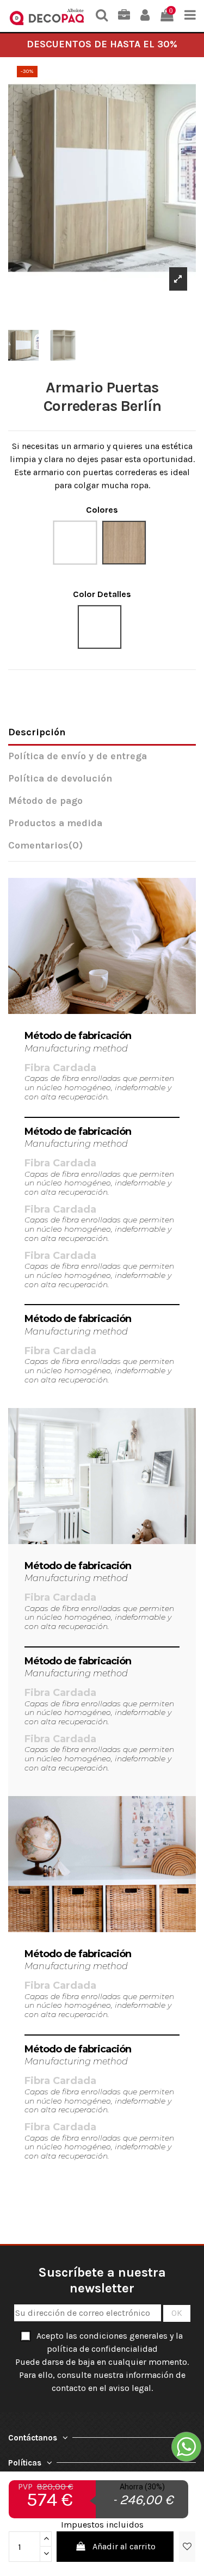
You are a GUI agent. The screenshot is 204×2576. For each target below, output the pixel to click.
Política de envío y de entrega (78, 756)
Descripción (37, 732)
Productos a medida (55, 823)
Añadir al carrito (124, 2546)
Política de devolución (60, 779)
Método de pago (45, 801)
